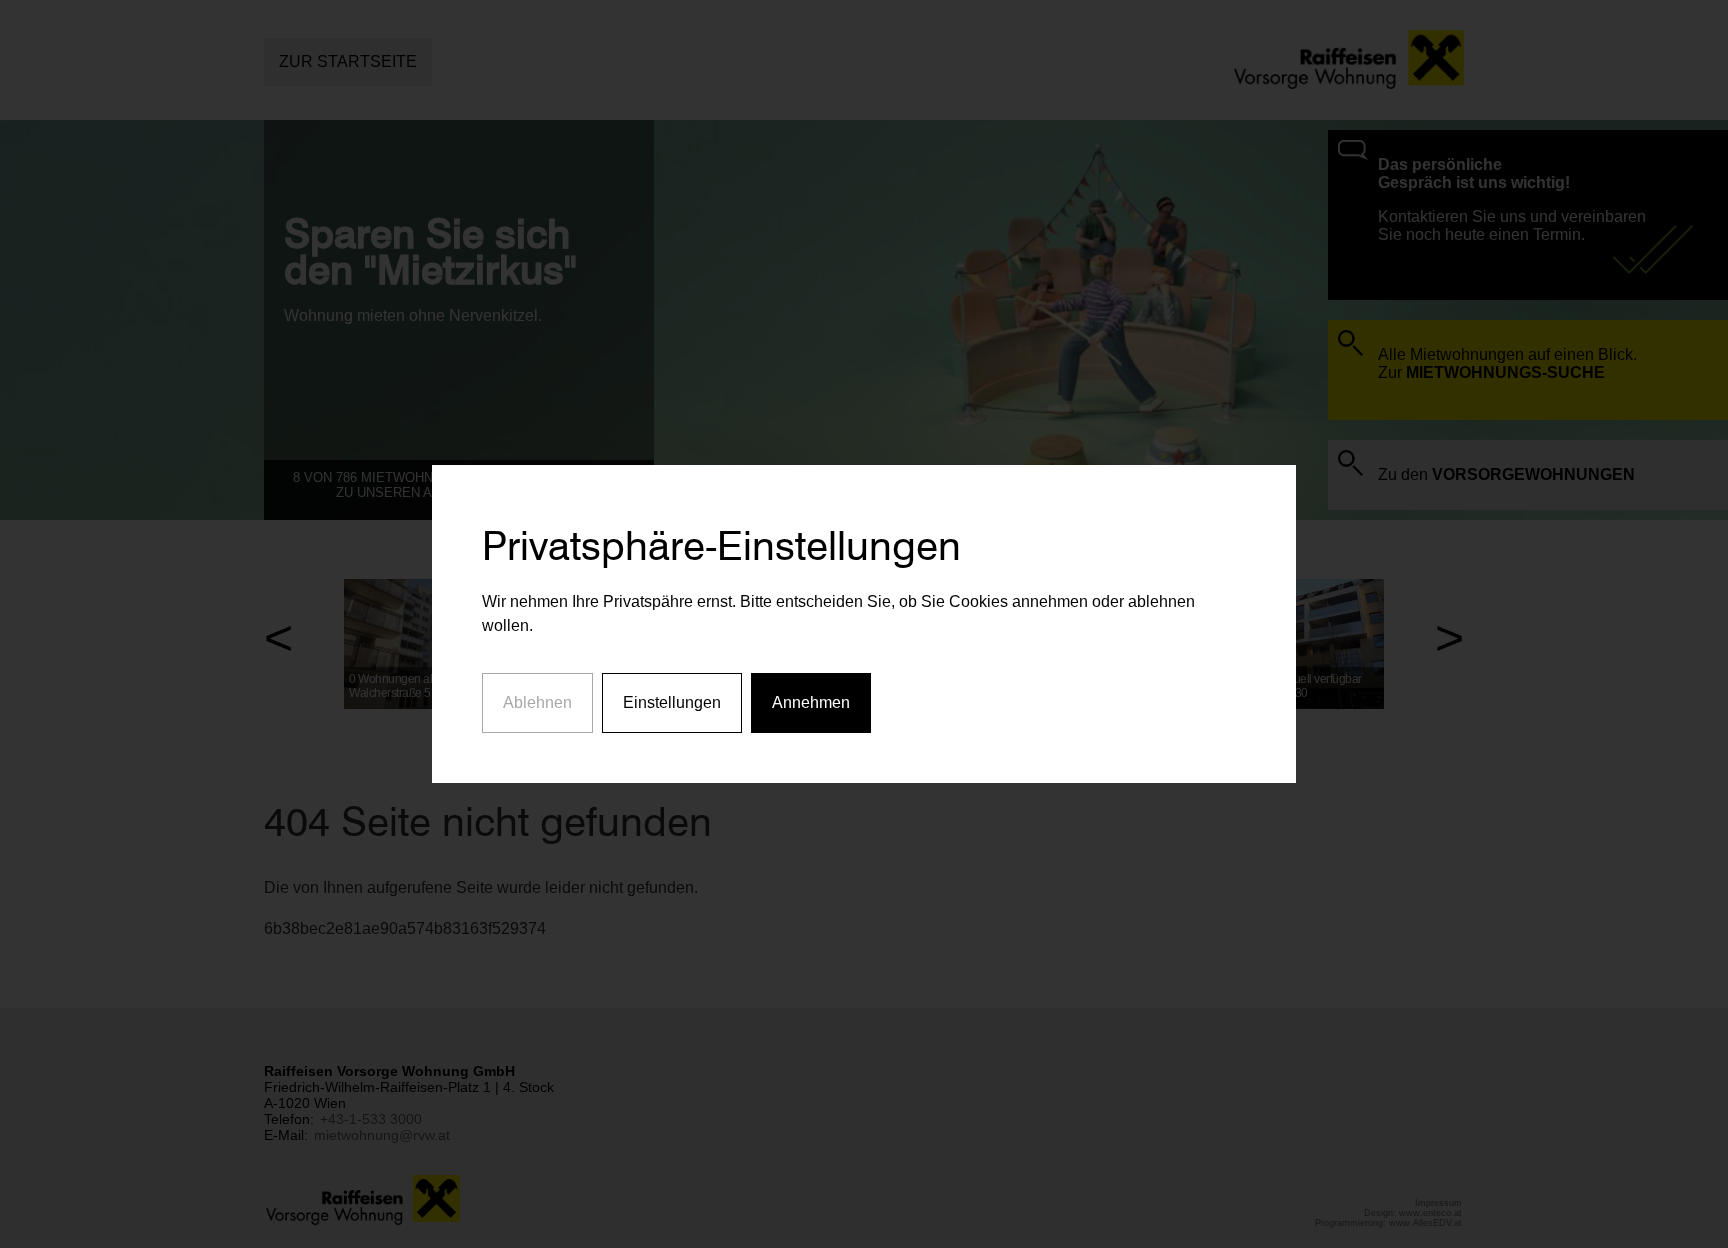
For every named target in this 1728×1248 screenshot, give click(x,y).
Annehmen (811, 702)
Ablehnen (537, 702)
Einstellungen (672, 702)
